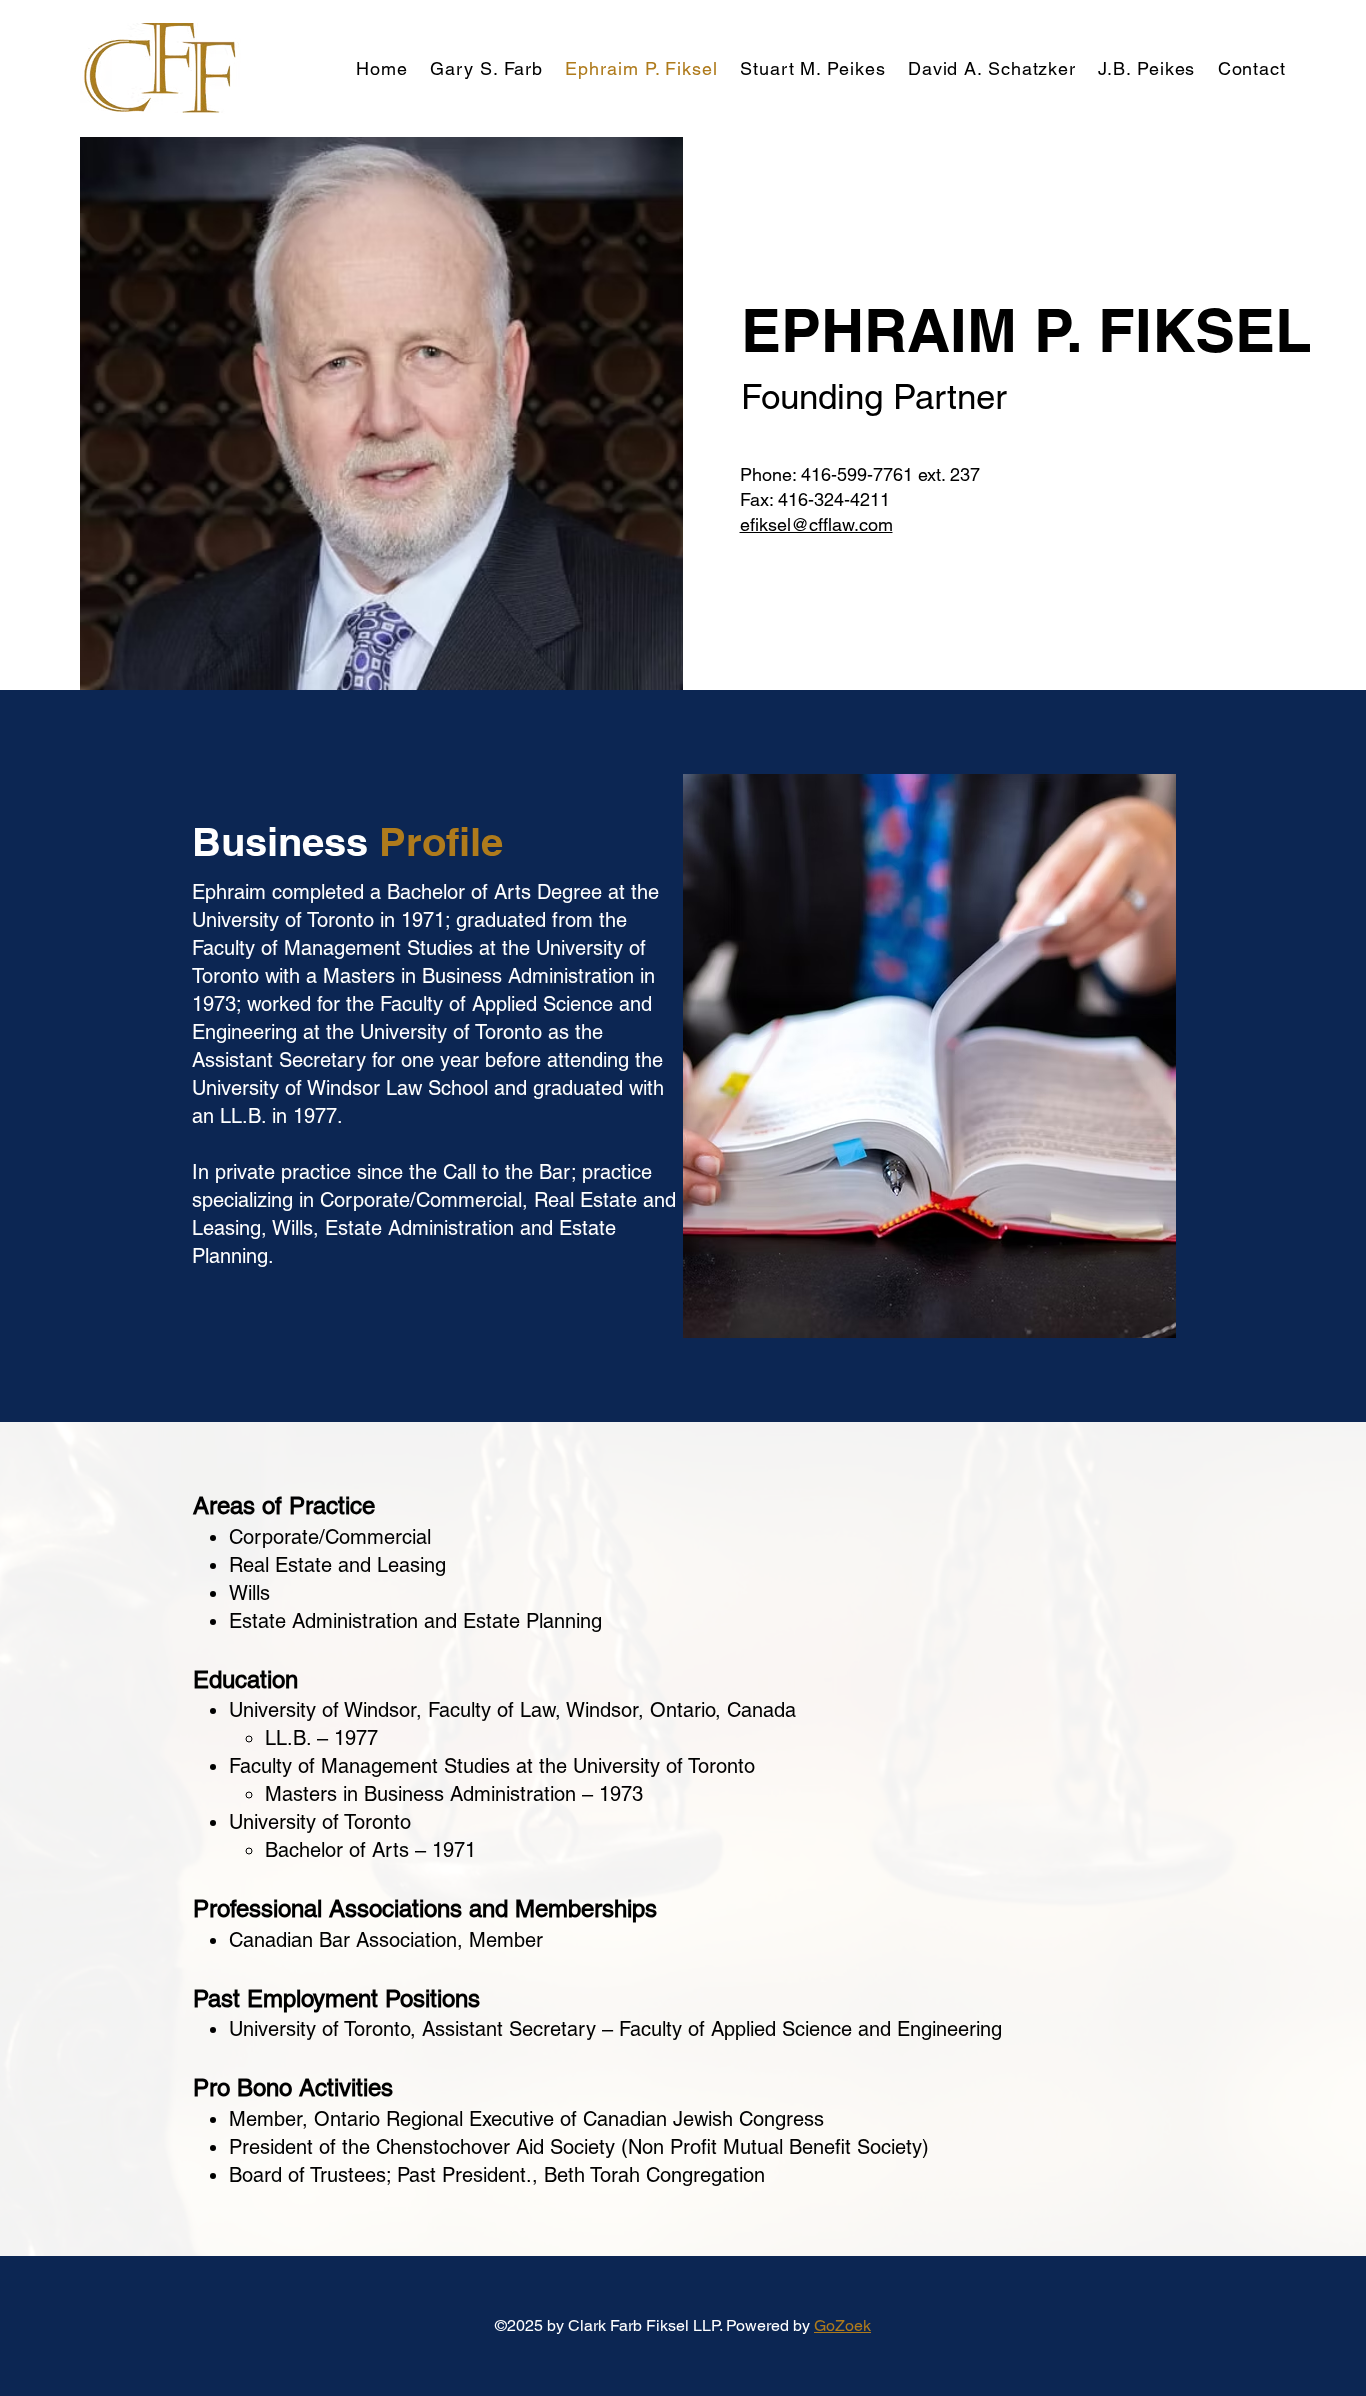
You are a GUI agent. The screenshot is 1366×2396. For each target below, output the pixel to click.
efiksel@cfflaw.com (816, 524)
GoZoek (842, 2325)
